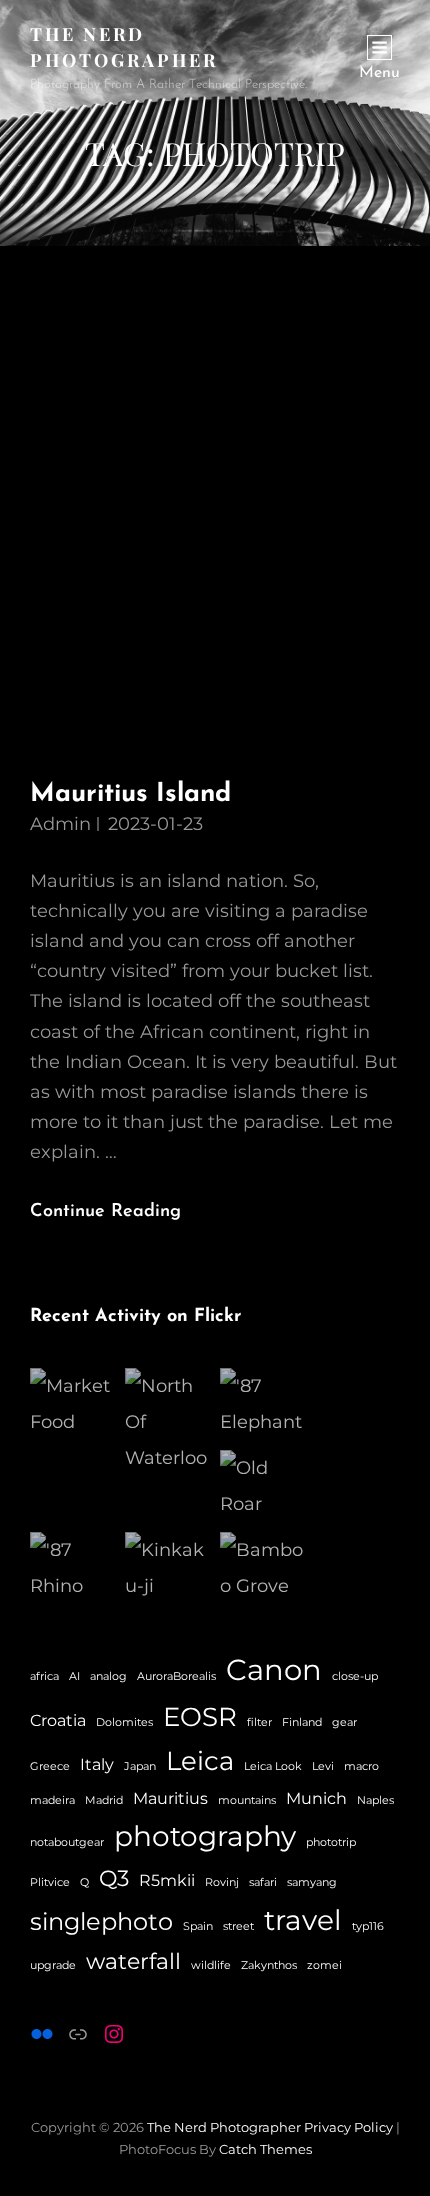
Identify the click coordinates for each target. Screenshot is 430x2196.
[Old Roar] (262, 1486)
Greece (50, 1766)
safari (263, 1882)
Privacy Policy (348, 2127)
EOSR (200, 1716)
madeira (52, 1800)
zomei (324, 1965)
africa (44, 1676)
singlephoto (101, 1921)
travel (303, 1920)
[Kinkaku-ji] (167, 1568)
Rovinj (222, 1882)
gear (344, 1722)
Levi (323, 1766)
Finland (302, 1722)
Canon (274, 1669)
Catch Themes (265, 2149)
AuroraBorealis (176, 1676)
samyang (312, 1882)
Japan (140, 1766)
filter (259, 1722)
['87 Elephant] (262, 1404)
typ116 (368, 1926)
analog (108, 1676)
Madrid (104, 1800)
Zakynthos (269, 1965)
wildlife (211, 1965)
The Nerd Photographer (224, 2127)
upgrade (53, 1965)
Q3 (114, 1878)
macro (361, 1766)
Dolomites (124, 1722)
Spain (198, 1926)
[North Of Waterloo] (167, 1422)
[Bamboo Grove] (262, 1568)
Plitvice (50, 1882)
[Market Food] (72, 1404)
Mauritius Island (130, 794)
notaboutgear (67, 1842)
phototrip (331, 1842)
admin (60, 824)
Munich (316, 1798)
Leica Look (273, 1766)
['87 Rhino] (72, 1568)
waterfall (133, 1961)
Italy (97, 1764)
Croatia (58, 1720)
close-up (355, 1676)
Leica (200, 1760)
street (238, 1926)
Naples (375, 1800)
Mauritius (170, 1798)
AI (74, 1676)
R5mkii (167, 1880)
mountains (247, 1800)
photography (205, 1836)
